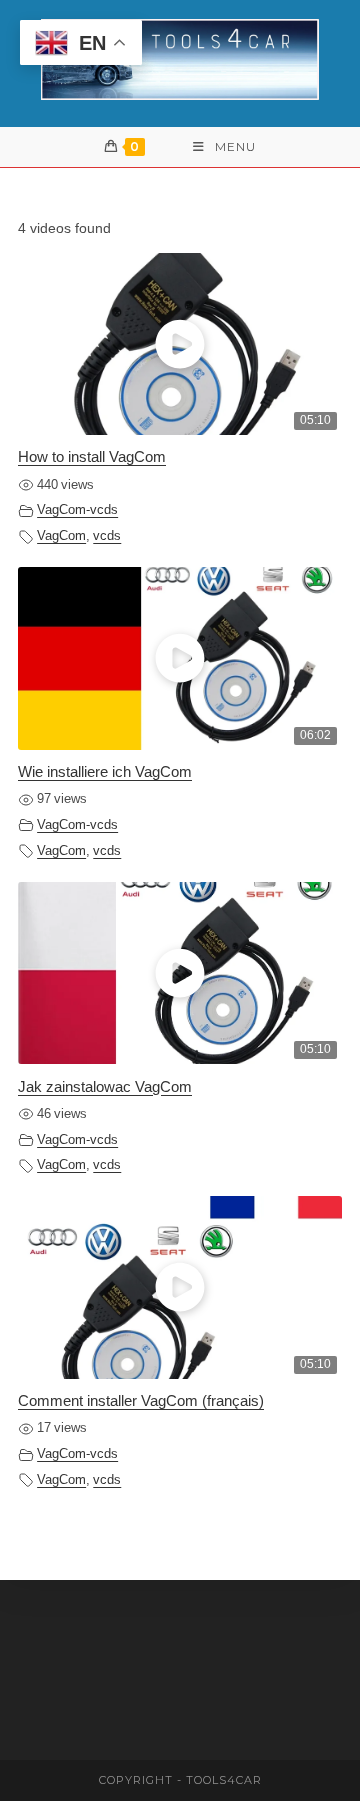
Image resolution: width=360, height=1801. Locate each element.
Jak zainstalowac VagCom (105, 1086)
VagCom (61, 536)
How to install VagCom (92, 456)
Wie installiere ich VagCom (105, 771)
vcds (107, 536)
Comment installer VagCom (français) (141, 1400)
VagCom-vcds (77, 510)
